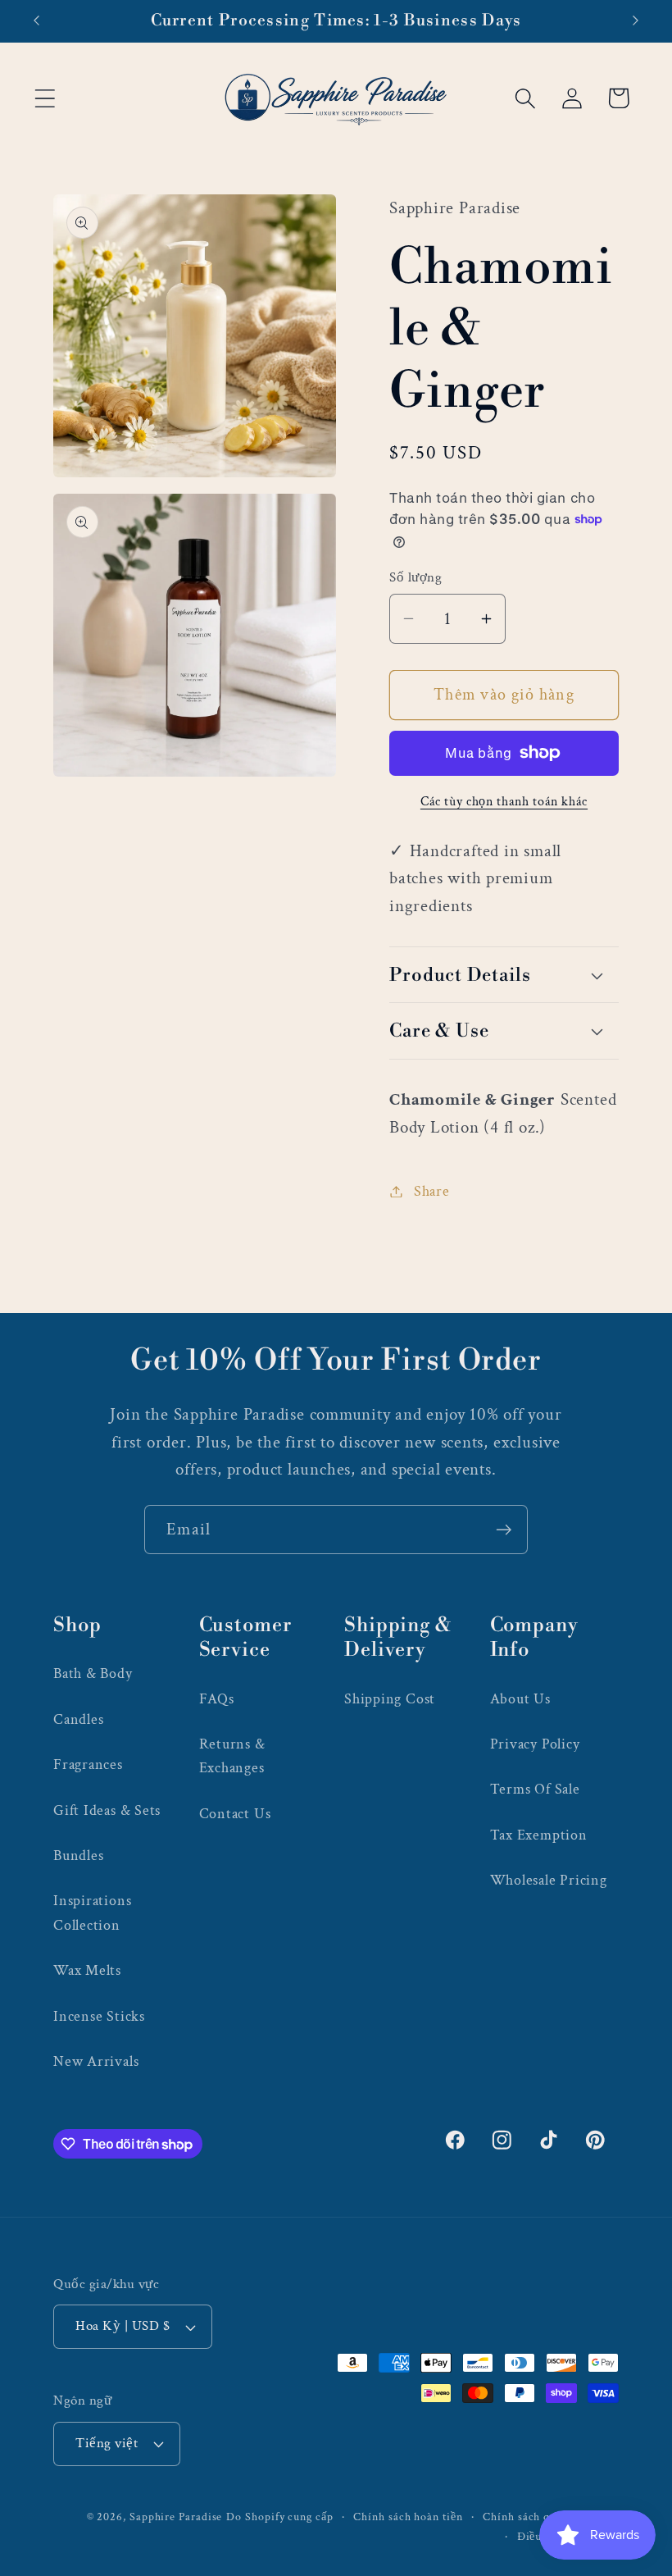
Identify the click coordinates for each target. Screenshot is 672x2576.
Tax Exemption (539, 1835)
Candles (78, 1719)
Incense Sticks (99, 2016)
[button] (45, 98)
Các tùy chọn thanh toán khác (504, 801)
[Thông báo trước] (36, 21)
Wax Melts (87, 1970)
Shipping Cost (390, 1699)
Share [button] (432, 1191)
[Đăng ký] (504, 1530)
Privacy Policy (535, 1744)
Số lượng (415, 577)
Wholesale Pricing (549, 1880)
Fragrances (88, 1764)
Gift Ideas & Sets (107, 1810)
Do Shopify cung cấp (279, 2517)
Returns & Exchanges (232, 1756)
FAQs (217, 1699)
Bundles (78, 1856)
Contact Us (235, 1814)
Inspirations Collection (92, 1913)
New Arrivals (96, 2061)
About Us (520, 1699)
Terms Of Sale (535, 1789)
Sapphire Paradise (176, 2517)
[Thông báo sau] (636, 21)
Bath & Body (93, 1673)
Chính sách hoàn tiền (408, 2517)
